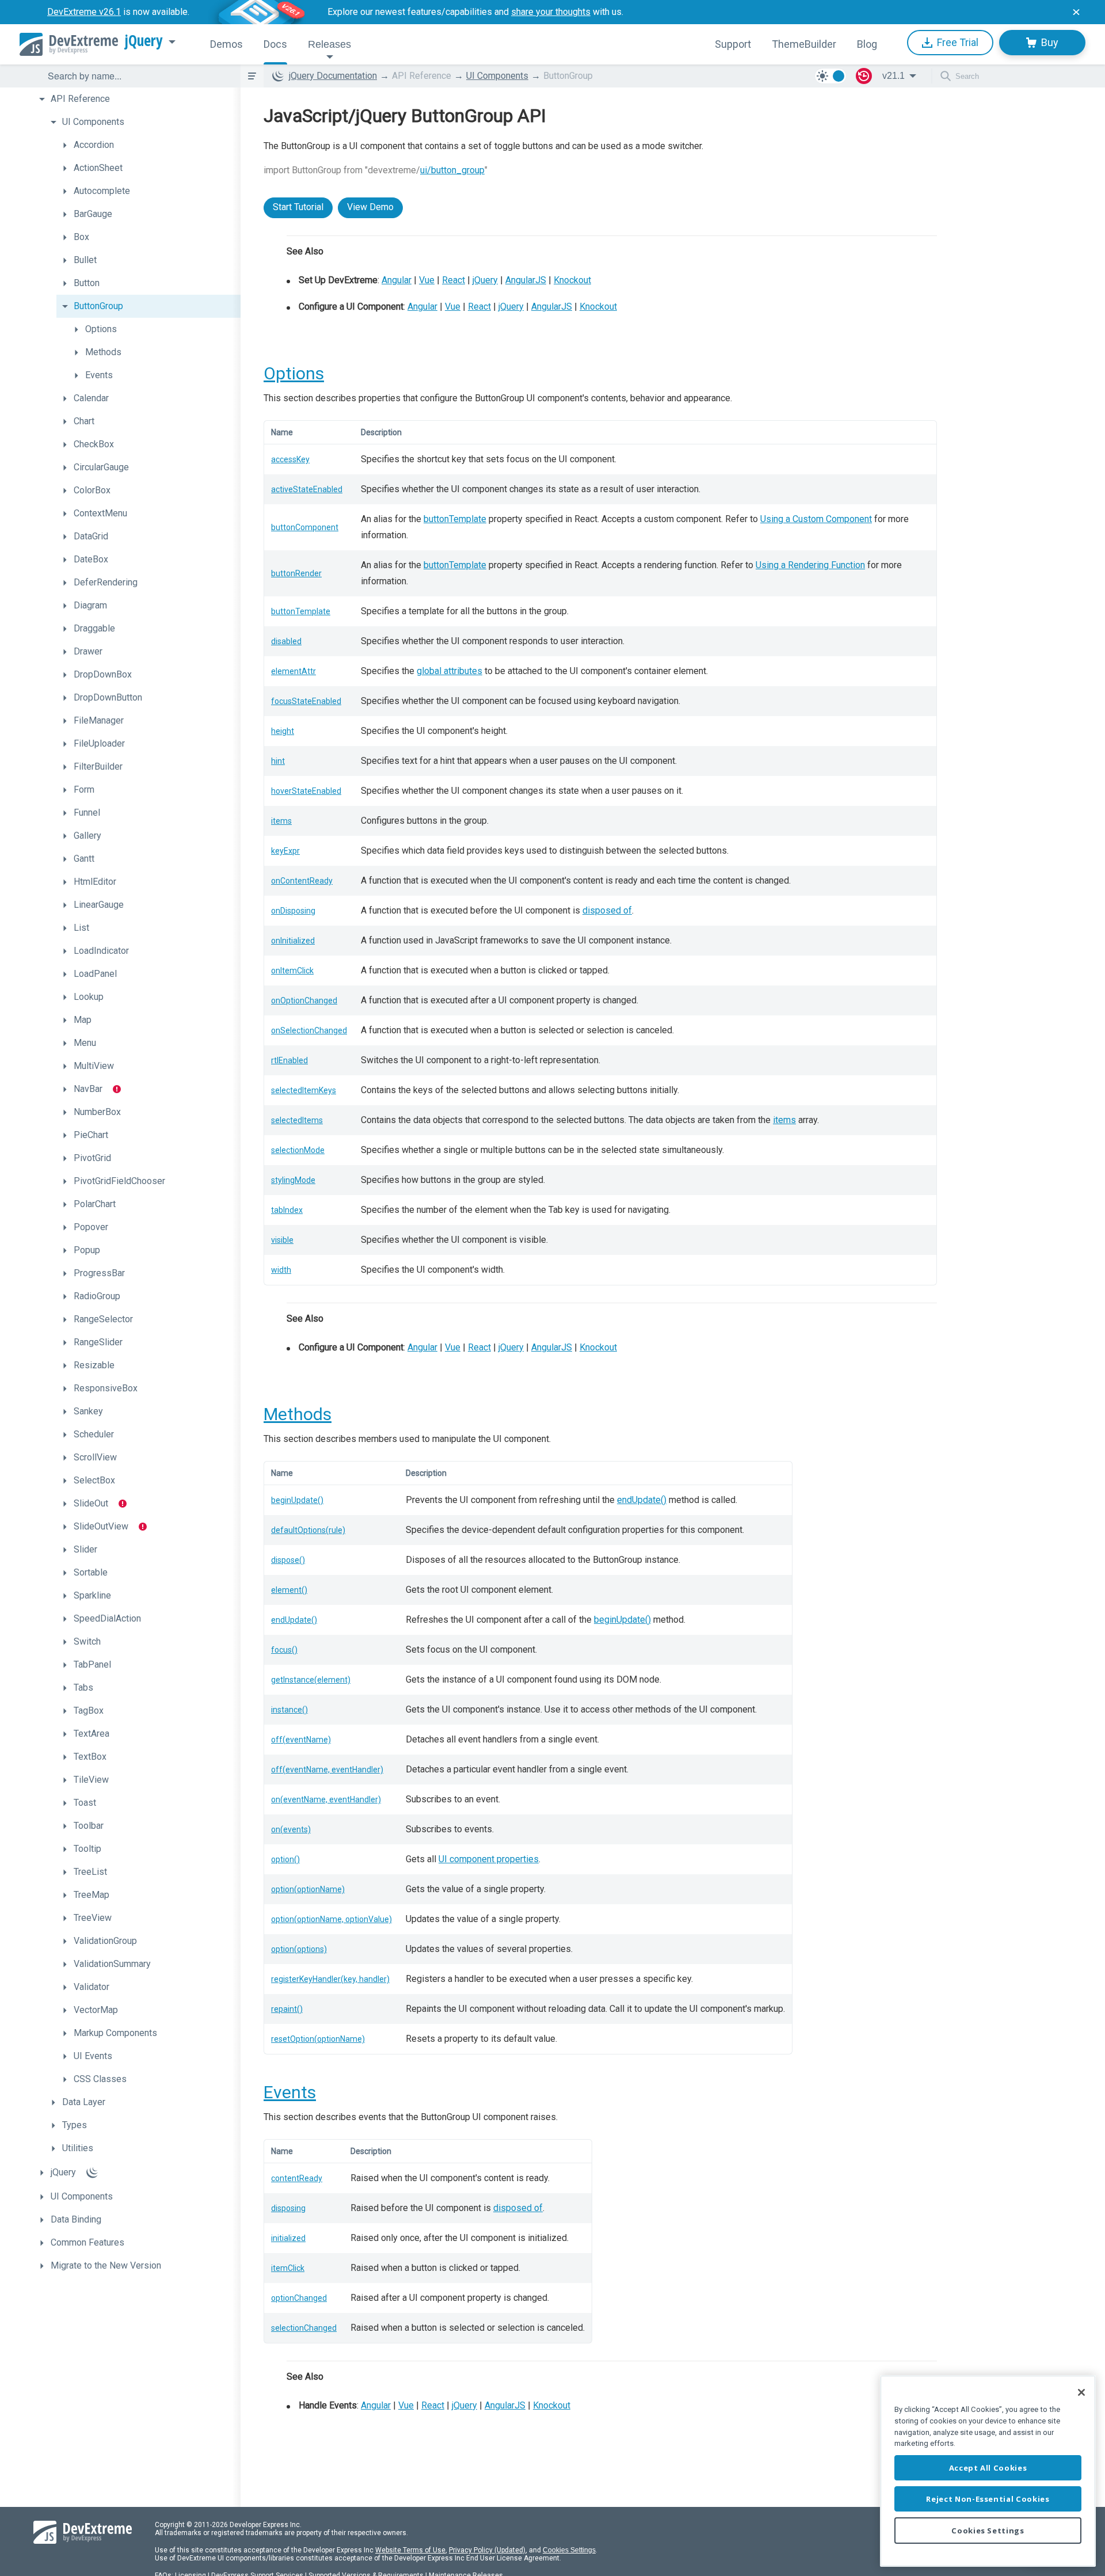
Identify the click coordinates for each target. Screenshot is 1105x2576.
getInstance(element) (311, 1680)
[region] (988, 2471)
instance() (289, 1710)
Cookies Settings (569, 2550)
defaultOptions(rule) (308, 1530)
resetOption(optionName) (318, 2039)
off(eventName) (301, 1740)
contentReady (297, 2178)
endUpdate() (642, 1500)
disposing (288, 2208)
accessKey (290, 459)
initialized (288, 2238)
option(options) (299, 1949)
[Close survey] (1076, 12)
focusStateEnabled (306, 701)
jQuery (144, 41)
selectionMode (298, 1150)
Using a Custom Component (816, 519)
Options (294, 373)
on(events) (291, 1829)
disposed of (607, 910)
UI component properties (489, 1859)
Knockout (572, 280)
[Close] (1081, 2392)
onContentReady (302, 881)
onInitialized (293, 941)
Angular (397, 280)
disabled (286, 641)
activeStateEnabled (307, 489)
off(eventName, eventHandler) (327, 1770)
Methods (298, 1414)
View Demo (370, 207)
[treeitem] (137, 99)
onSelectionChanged (309, 1030)
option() (285, 1859)
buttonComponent (305, 527)
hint (278, 761)
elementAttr (294, 671)
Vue (427, 280)
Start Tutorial (298, 207)
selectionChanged (304, 2328)
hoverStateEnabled (306, 791)
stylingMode (293, 1180)
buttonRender (296, 573)
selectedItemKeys (304, 1090)
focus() (284, 1650)
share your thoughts (551, 12)
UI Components (497, 76)
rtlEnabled (289, 1060)
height (283, 731)
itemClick (288, 2268)
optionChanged (299, 2298)
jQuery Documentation (333, 76)
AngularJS (526, 280)
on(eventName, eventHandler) (326, 1799)
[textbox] (137, 76)
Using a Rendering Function (810, 565)
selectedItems (297, 1120)
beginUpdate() (297, 1500)
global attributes (449, 671)
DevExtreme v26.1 (84, 12)
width (281, 1270)
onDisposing (293, 911)
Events (290, 2092)
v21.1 (893, 76)
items (281, 821)
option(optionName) (308, 1889)
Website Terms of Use (410, 2550)
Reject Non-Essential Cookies (988, 2499)
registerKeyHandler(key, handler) (330, 1979)
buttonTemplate (455, 519)
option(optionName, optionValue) (331, 1919)
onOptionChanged (304, 1000)
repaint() (287, 2009)
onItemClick (292, 971)
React (454, 280)
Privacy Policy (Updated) (487, 2550)
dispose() (288, 1560)
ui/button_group (452, 170)
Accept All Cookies (988, 2468)
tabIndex (287, 1210)
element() (289, 1590)
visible (282, 1240)
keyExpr (285, 851)
